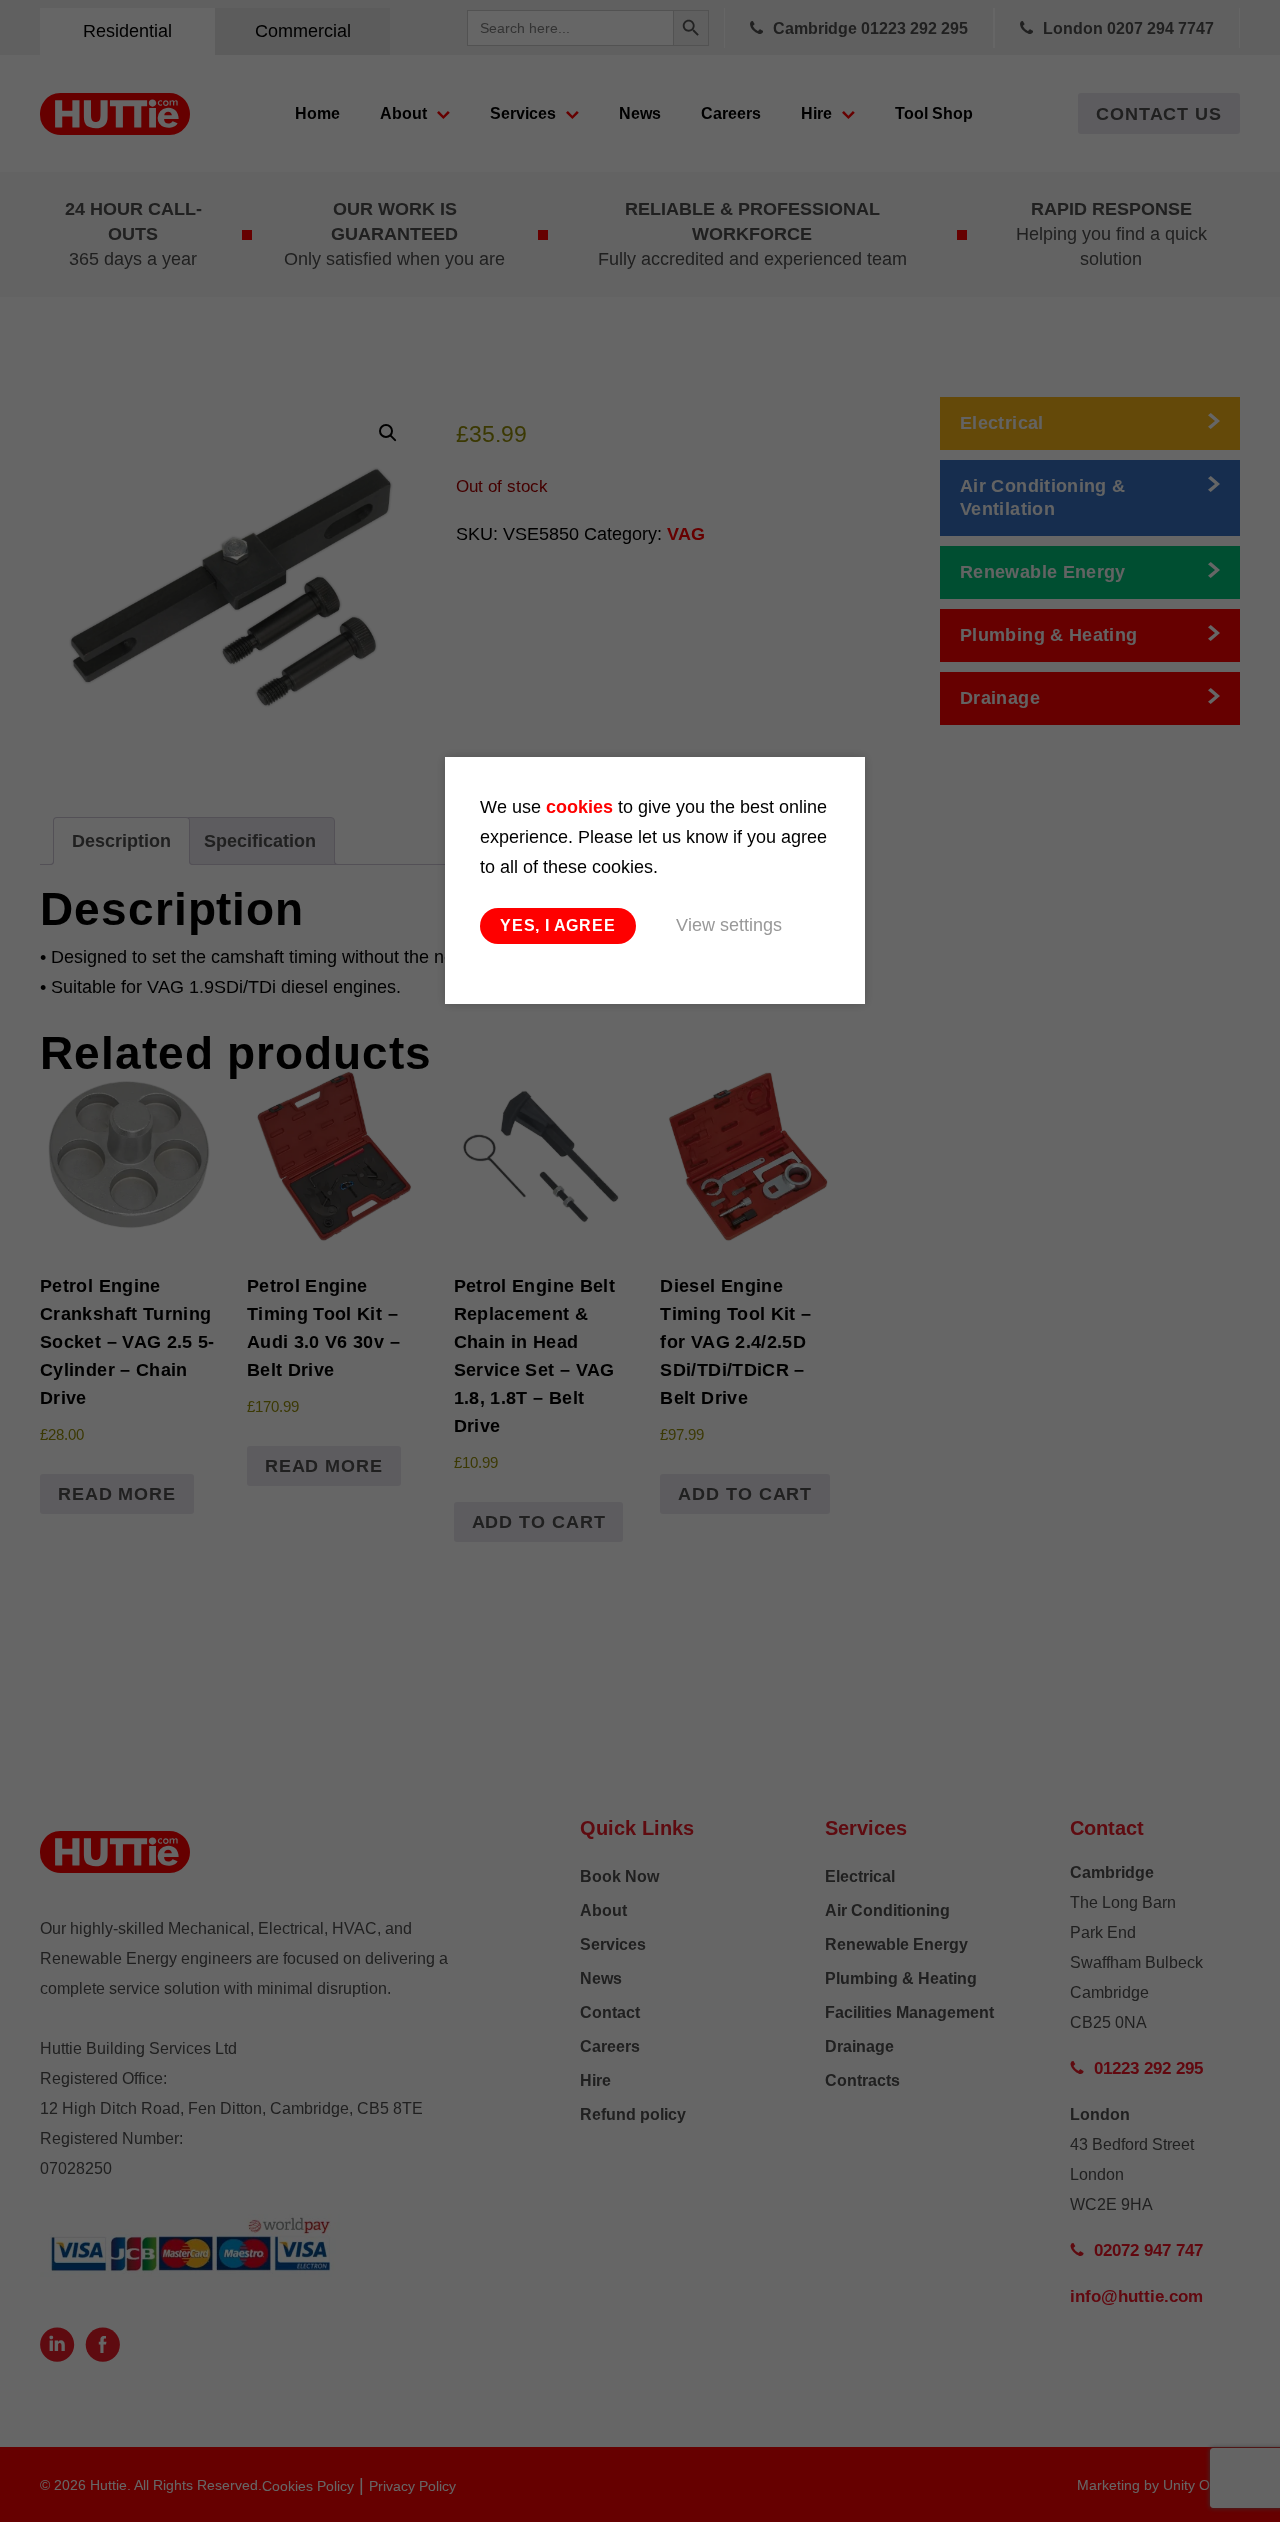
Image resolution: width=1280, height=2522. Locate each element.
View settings (729, 925)
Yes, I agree (558, 925)
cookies (579, 807)
